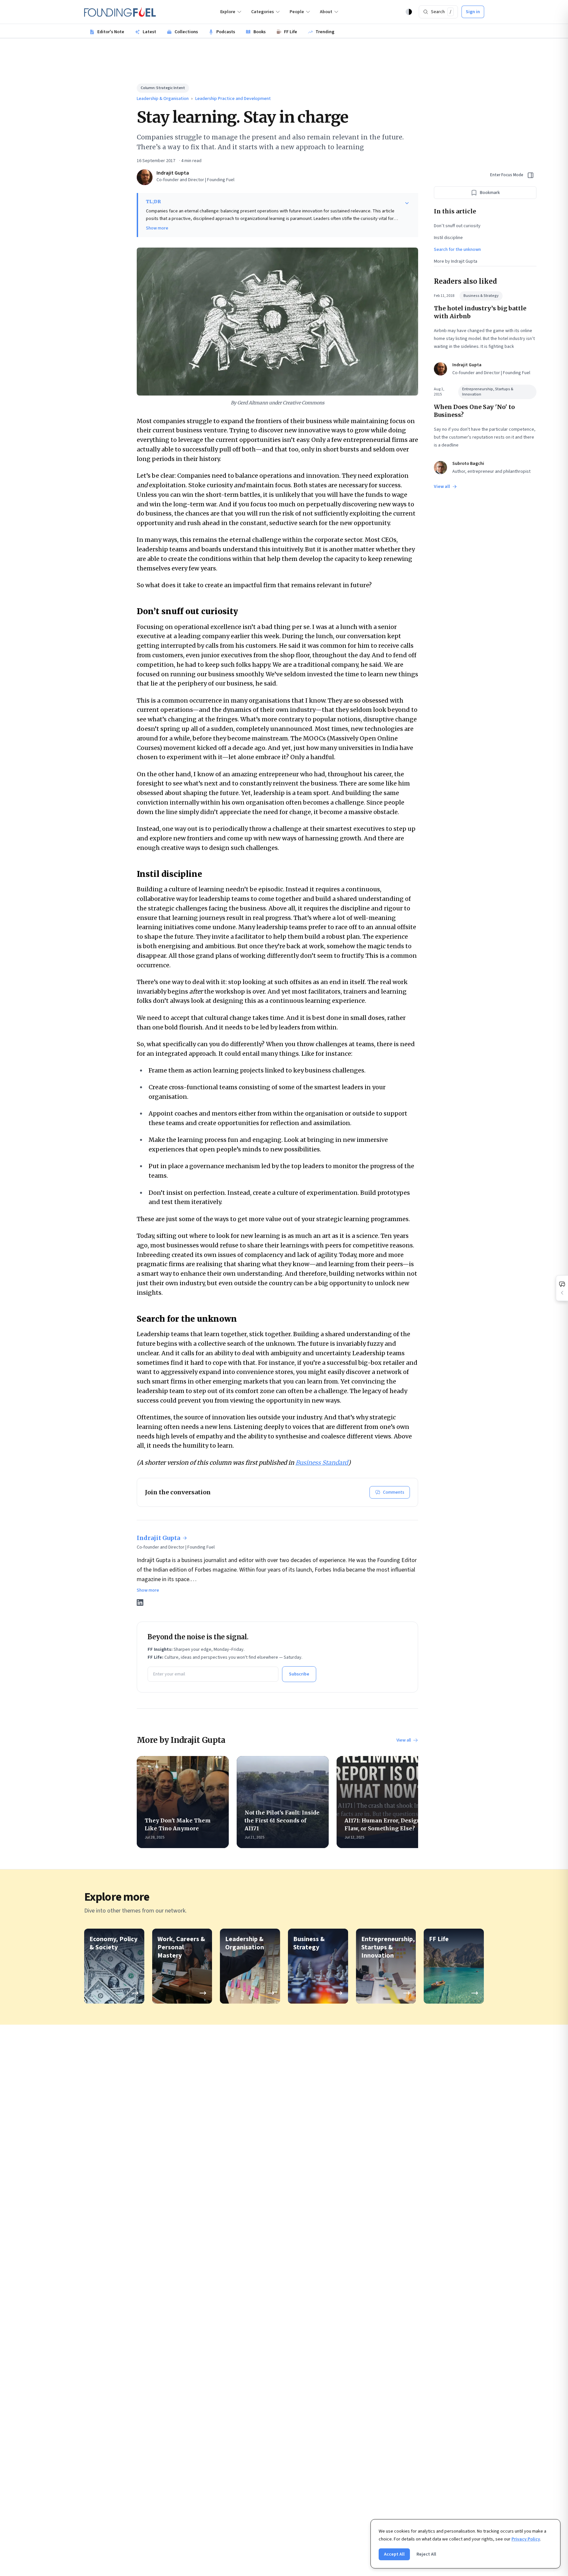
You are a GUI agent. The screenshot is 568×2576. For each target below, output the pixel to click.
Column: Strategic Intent (163, 88)
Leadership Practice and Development (233, 99)
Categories (262, 12)
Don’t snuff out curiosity (457, 226)
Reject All (426, 2554)
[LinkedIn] (140, 1602)
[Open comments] (562, 1288)
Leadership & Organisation (163, 99)
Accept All (394, 2554)
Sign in (473, 12)
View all (404, 1740)
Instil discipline (448, 238)
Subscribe (299, 1674)
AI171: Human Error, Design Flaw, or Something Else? (383, 1824)
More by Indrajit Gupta (456, 261)
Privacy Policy (526, 2539)
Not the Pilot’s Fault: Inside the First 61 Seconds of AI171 (282, 1820)
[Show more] (407, 203)
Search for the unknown (457, 250)
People (297, 12)
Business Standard (322, 1463)
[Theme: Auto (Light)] (409, 12)
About (326, 12)
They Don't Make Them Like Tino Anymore (178, 1824)
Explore (228, 12)
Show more (157, 228)
